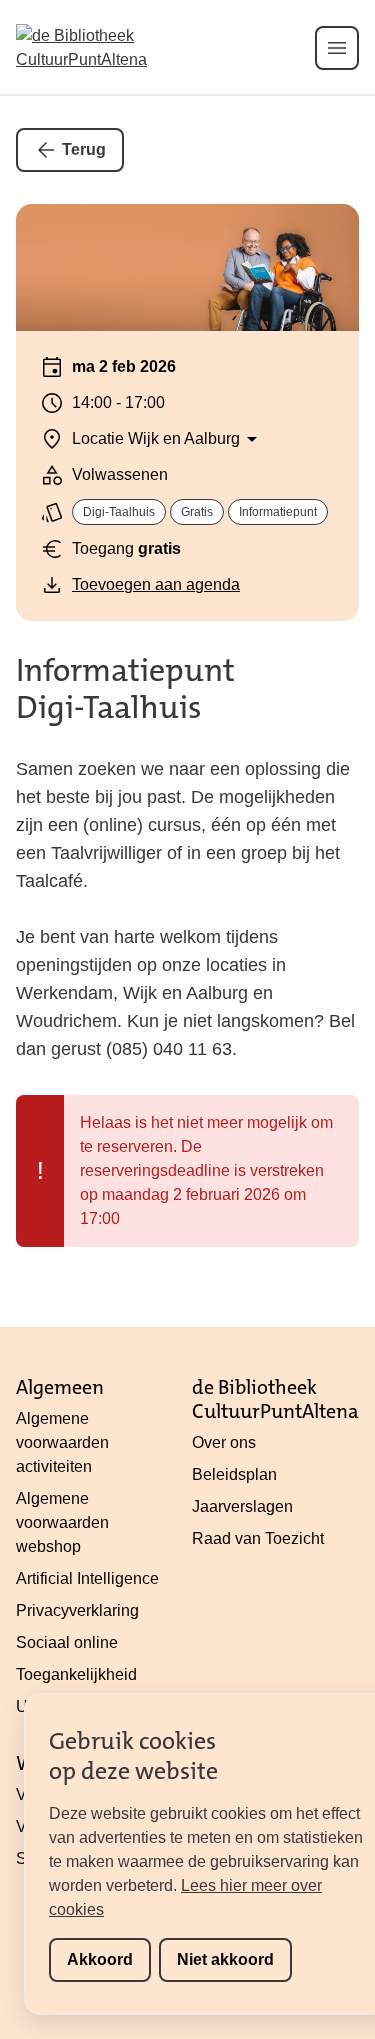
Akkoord (100, 1959)
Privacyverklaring (77, 1610)
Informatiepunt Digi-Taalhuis (125, 689)
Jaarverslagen (242, 1506)
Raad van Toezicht (258, 1538)
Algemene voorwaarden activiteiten (62, 1442)
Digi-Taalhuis (119, 512)
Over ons (224, 1442)
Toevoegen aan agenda (156, 584)
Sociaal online (67, 1642)
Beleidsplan (234, 1474)
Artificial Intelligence (87, 1578)
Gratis (197, 512)
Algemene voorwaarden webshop (62, 1522)
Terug (84, 149)
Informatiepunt (278, 512)
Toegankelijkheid (76, 1674)
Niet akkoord (225, 1959)
